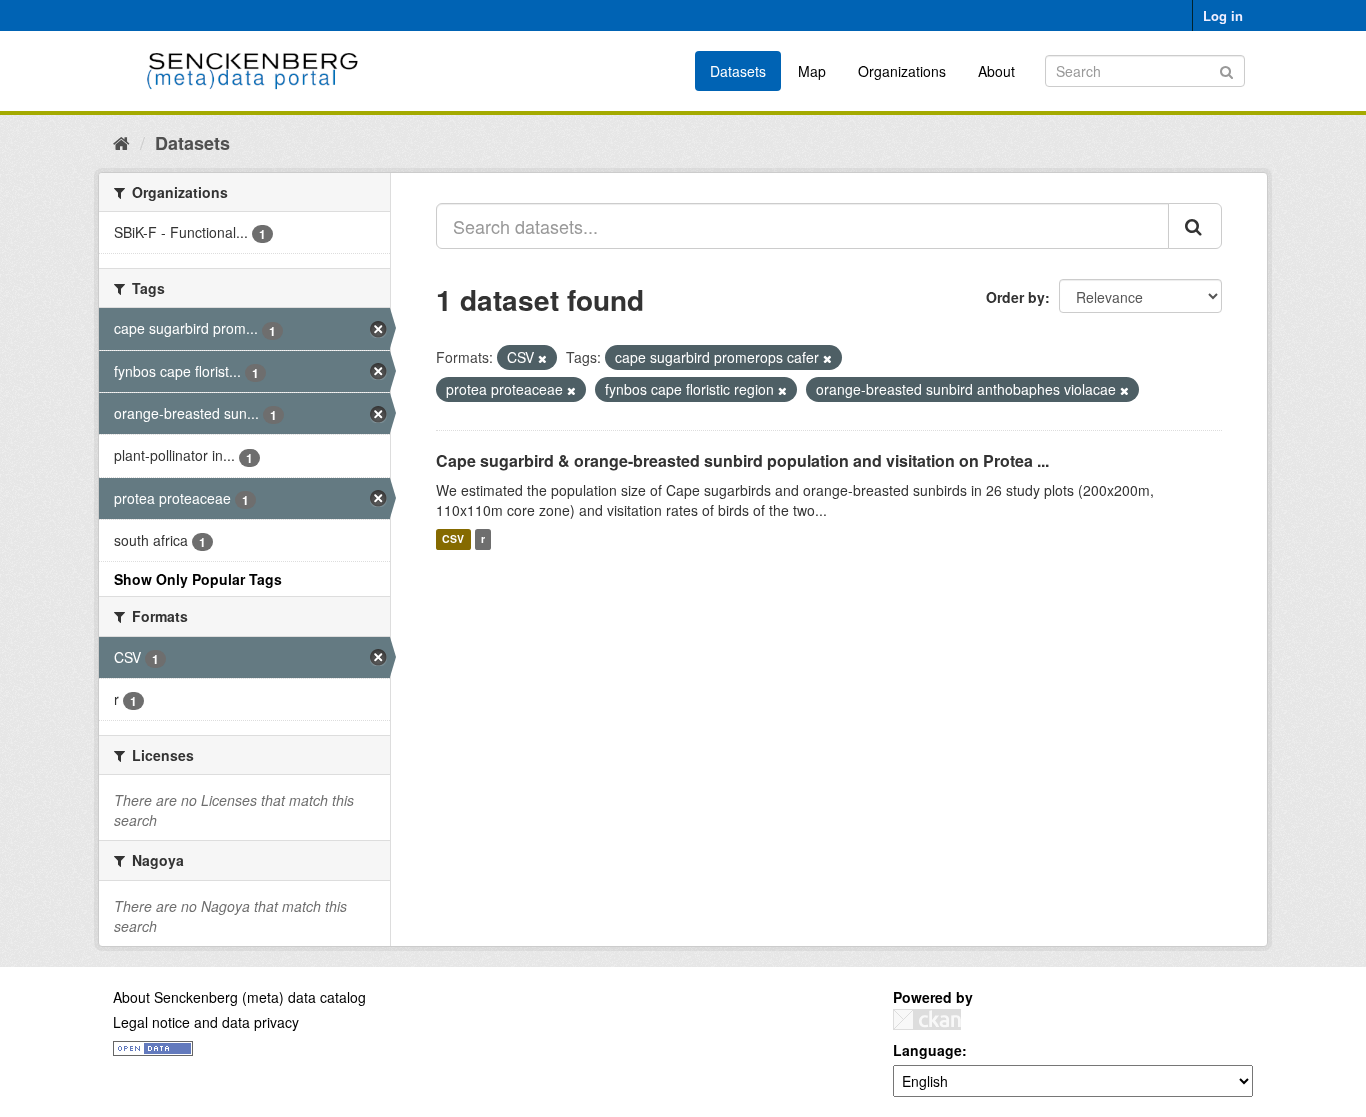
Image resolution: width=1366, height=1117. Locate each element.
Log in (1223, 15)
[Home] (121, 142)
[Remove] (542, 358)
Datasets (738, 71)
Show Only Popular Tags (198, 579)
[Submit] (1226, 69)
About (996, 71)
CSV (453, 539)
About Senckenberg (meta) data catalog (239, 997)
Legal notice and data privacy (206, 1022)
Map (812, 71)
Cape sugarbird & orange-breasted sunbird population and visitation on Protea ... (742, 460)
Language (927, 1050)
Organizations (902, 71)
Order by (1015, 297)
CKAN (927, 1019)
